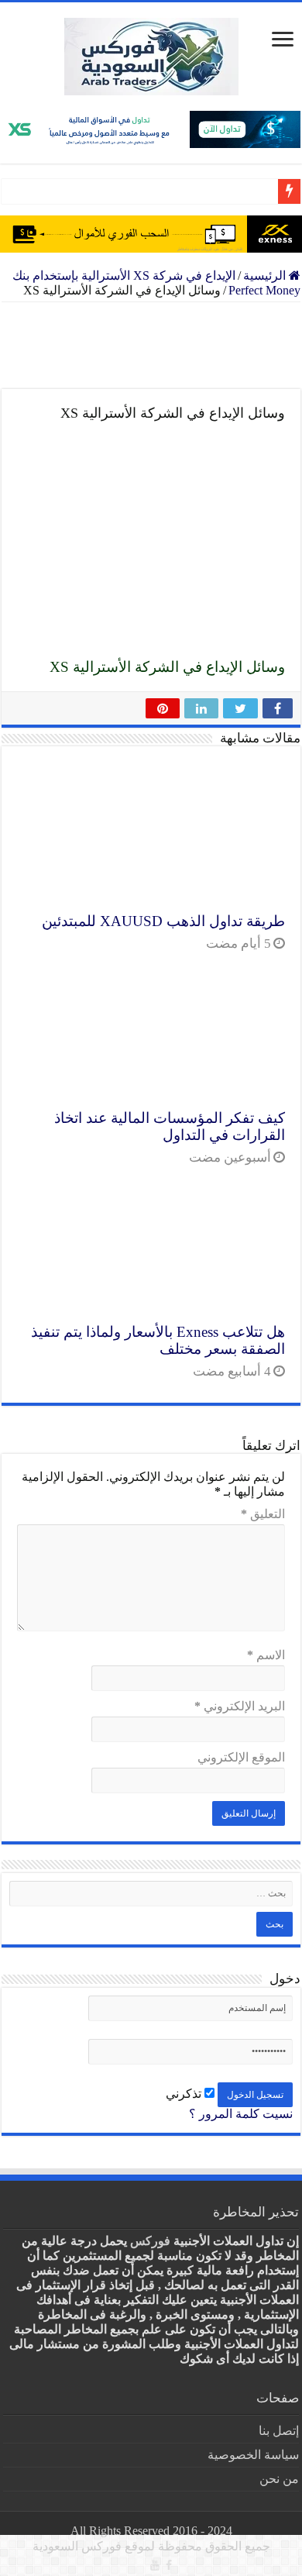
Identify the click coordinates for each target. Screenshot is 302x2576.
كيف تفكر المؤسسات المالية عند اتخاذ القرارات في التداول (170, 1126)
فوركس (150, 2241)
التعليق (263, 1514)
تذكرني (185, 2094)
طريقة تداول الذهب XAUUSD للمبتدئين (163, 921)
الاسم (266, 1655)
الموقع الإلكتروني (241, 1757)
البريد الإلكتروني (240, 1706)
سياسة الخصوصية (253, 2455)
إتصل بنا (279, 2431)
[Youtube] (155, 2565)
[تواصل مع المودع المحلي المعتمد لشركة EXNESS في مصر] (151, 346)
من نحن (279, 2479)
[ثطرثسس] (151, 234)
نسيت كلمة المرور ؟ (241, 2114)
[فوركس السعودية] (151, 57)
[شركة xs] (151, 129)
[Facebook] (169, 2565)
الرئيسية (266, 276)
